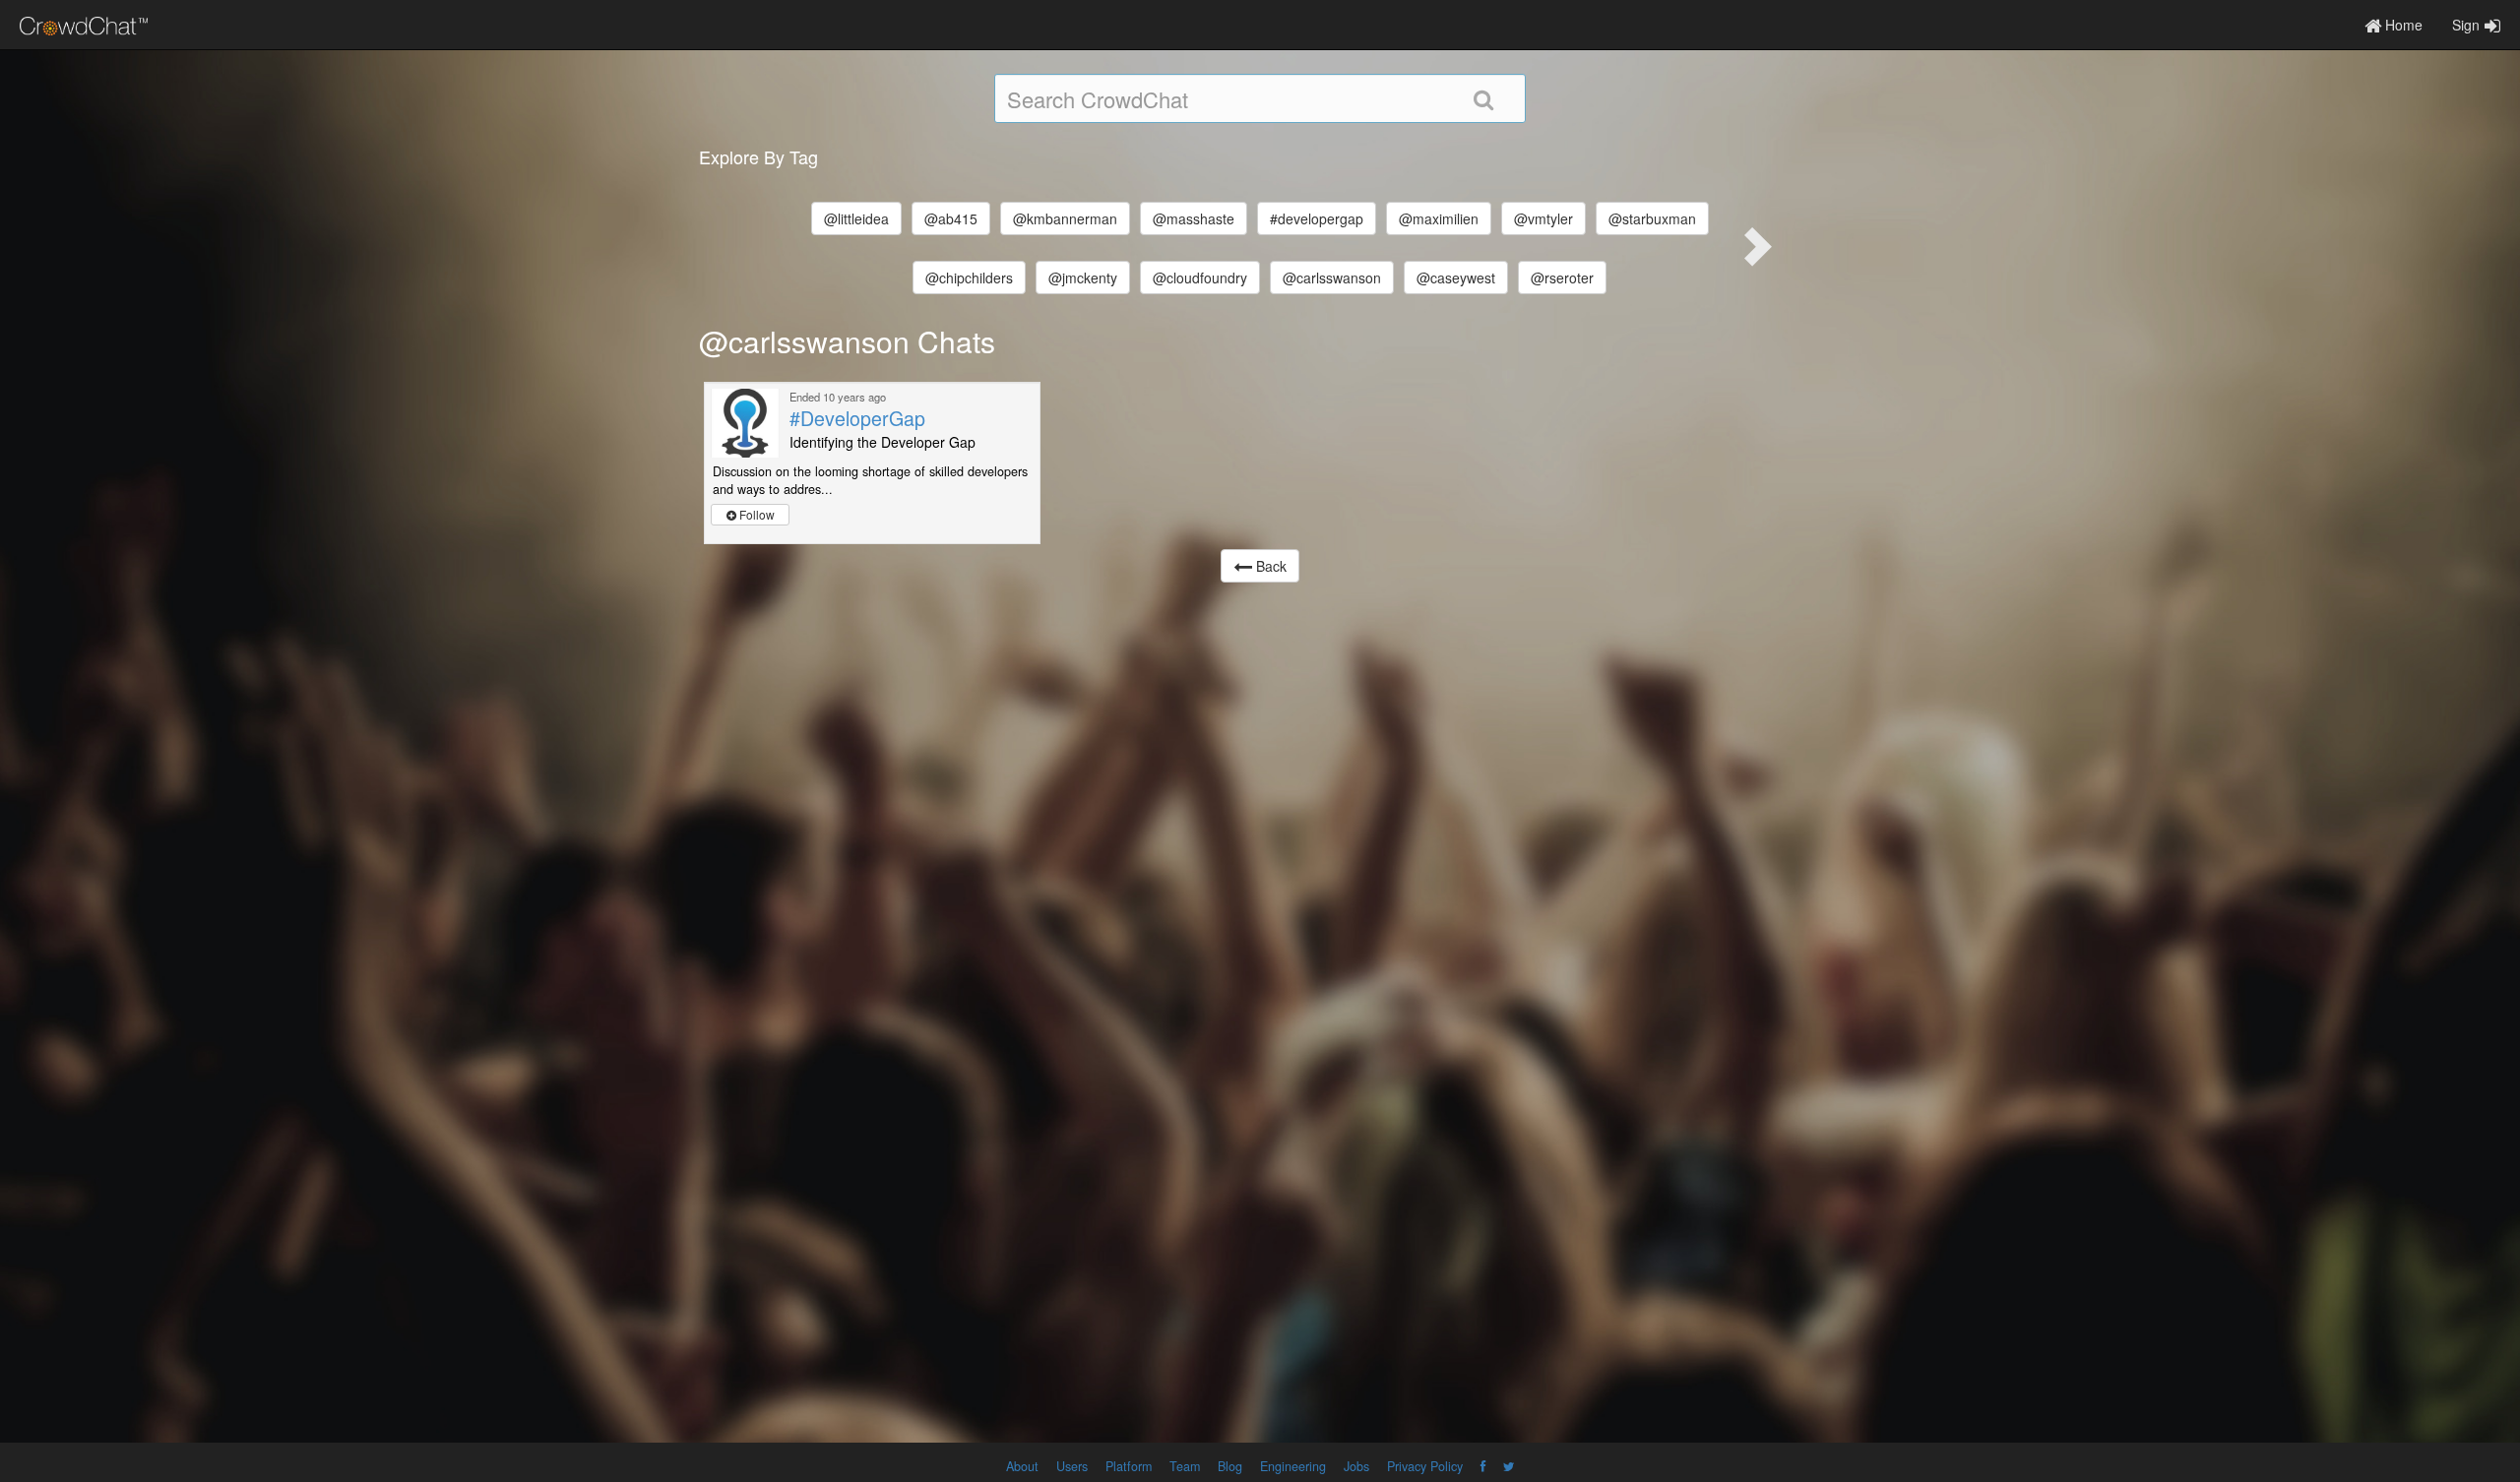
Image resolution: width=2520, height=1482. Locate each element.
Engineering (1293, 1466)
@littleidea (856, 218)
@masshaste (1194, 218)
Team (1185, 1466)
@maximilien (1439, 218)
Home (2402, 25)
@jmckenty (1083, 278)
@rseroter (1562, 278)
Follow (756, 514)
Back (1269, 566)
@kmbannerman (1065, 218)
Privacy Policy (1425, 1466)
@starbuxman (1652, 218)
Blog (1230, 1466)
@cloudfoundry (1200, 278)
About (1022, 1466)
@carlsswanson (1332, 278)
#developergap (1317, 218)
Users (1072, 1466)
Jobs (1356, 1466)
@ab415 (951, 218)
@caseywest (1456, 278)
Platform (1129, 1466)
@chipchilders (969, 278)
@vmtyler (1543, 218)
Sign (2466, 25)
